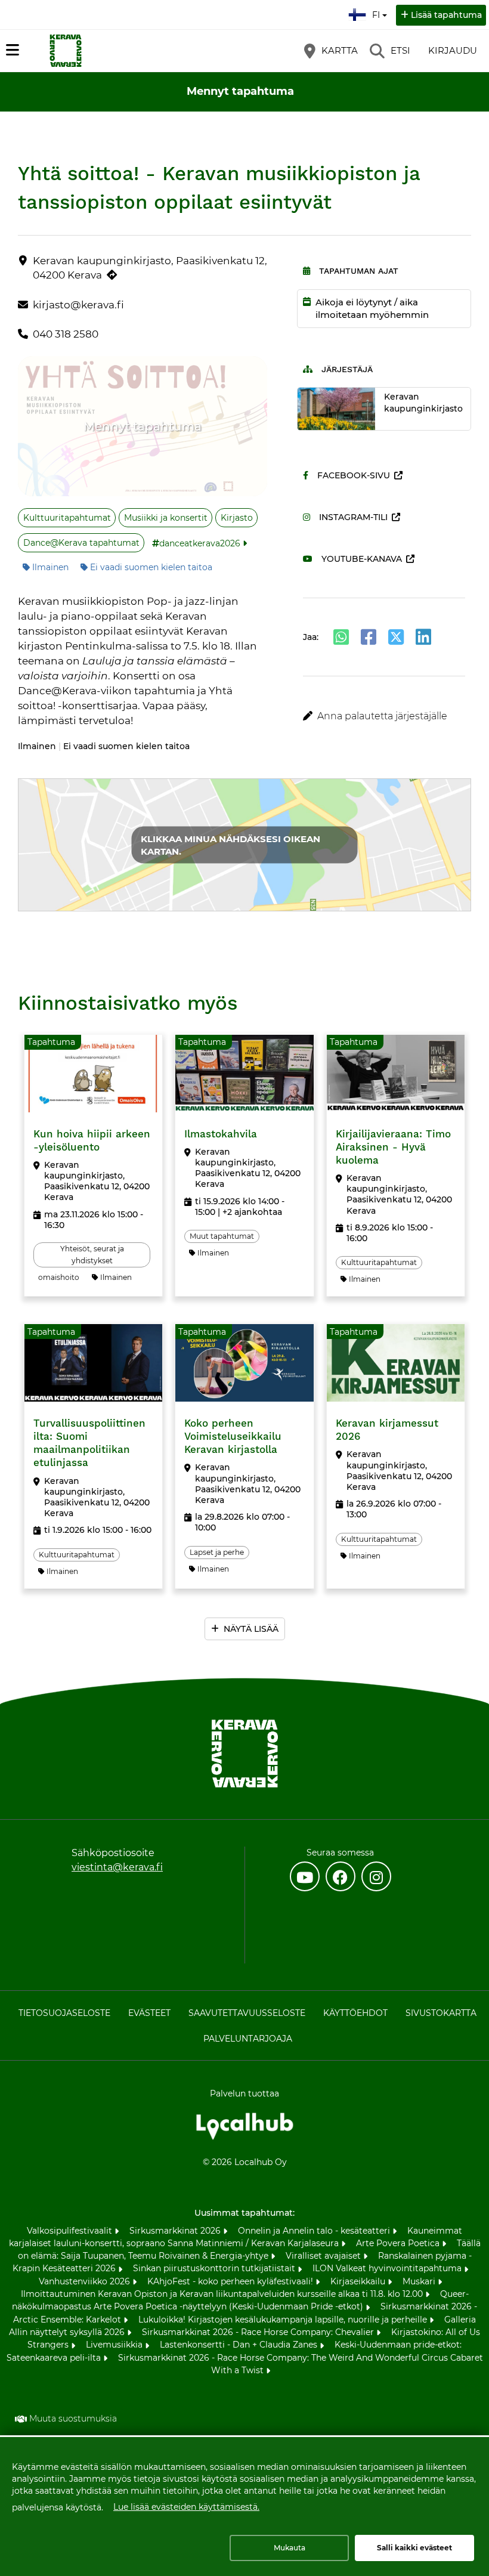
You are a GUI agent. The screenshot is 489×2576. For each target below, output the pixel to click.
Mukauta (290, 2548)
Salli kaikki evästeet (414, 2548)
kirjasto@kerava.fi (78, 305)
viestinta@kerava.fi (117, 1867)
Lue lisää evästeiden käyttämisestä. (186, 2507)
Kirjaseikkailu (359, 2281)
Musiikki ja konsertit (166, 518)
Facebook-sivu (354, 475)
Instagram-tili (353, 517)
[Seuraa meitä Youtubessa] (305, 1876)
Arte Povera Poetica (399, 2243)
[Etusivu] (66, 51)
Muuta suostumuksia (73, 2419)
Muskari (420, 2281)
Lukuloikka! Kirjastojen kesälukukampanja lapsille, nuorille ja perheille (284, 2320)
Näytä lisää (251, 1629)
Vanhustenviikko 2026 (86, 2281)
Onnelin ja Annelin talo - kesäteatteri (315, 2231)
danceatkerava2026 (200, 543)
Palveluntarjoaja (248, 2039)
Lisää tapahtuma (446, 15)
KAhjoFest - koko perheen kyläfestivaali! (231, 2281)
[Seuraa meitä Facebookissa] (341, 1876)
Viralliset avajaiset (324, 2256)
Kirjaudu (453, 50)
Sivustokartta (441, 2013)
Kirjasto (237, 518)
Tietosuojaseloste (64, 2013)
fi (379, 11)
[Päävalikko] (13, 50)
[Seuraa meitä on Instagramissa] (376, 1876)
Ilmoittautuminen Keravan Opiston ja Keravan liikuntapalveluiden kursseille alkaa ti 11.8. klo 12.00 (223, 2294)
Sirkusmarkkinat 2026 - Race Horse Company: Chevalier (259, 2332)
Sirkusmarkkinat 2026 (176, 2231)
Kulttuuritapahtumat (67, 518)
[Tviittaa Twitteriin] (396, 637)
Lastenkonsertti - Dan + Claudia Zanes (240, 2345)
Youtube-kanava (362, 559)
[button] (384, 716)
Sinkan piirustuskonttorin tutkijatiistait (215, 2268)
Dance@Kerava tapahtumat (81, 543)
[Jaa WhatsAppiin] (341, 637)
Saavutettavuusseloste (247, 2013)
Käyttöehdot (355, 2013)
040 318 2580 (66, 334)
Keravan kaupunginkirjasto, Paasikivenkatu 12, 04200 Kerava (150, 268)
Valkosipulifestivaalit (71, 2231)
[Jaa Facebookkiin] (369, 637)
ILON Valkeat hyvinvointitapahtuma (388, 2268)
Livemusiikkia (115, 2345)
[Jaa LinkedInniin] (423, 637)
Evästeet (149, 2013)
